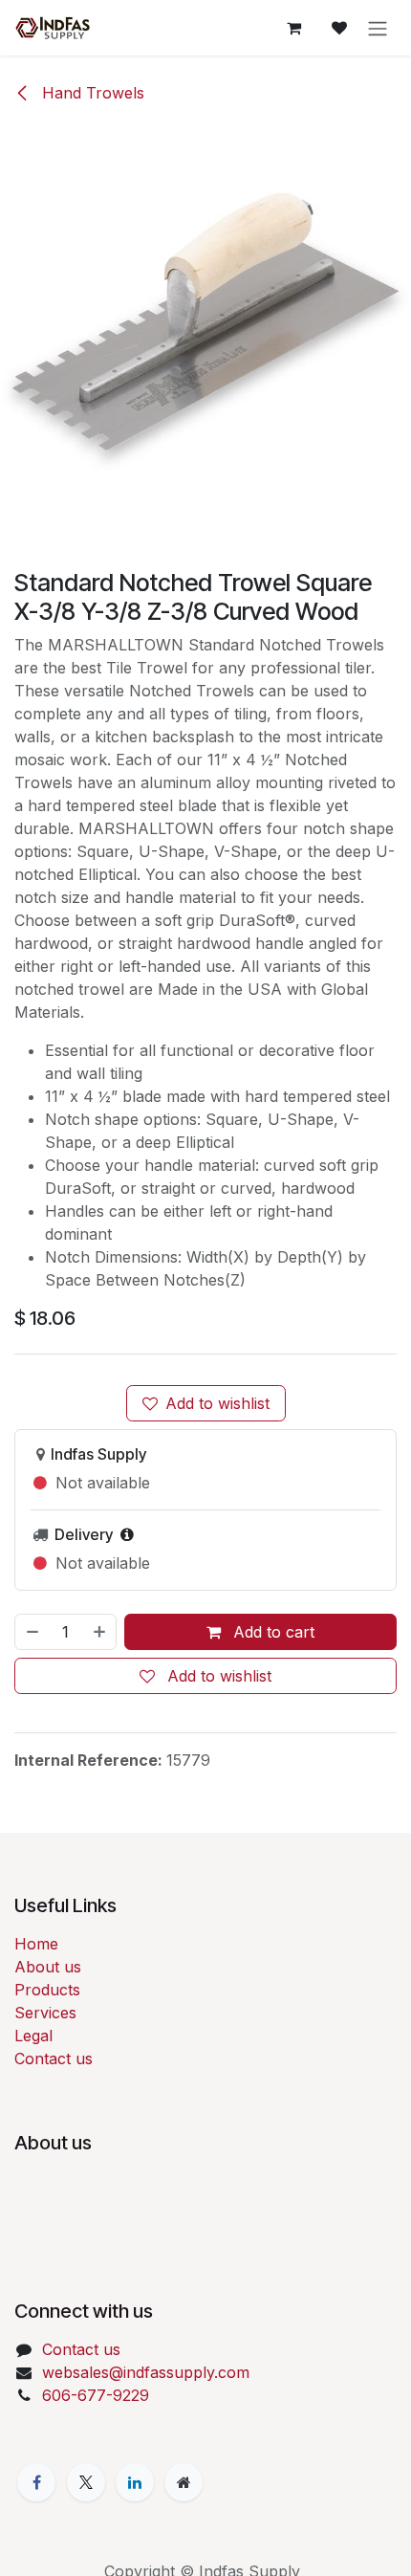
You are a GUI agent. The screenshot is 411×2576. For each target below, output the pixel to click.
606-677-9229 (96, 2395)
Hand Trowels (91, 93)
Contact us (54, 2059)
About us (48, 1967)
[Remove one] (32, 1632)
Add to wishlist (217, 1403)
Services (45, 2013)
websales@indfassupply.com (146, 2372)
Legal (33, 2036)
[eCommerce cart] (293, 28)
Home (36, 1944)
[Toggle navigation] (378, 28)
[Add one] (100, 1632)
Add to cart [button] (271, 1632)
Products (47, 1990)
